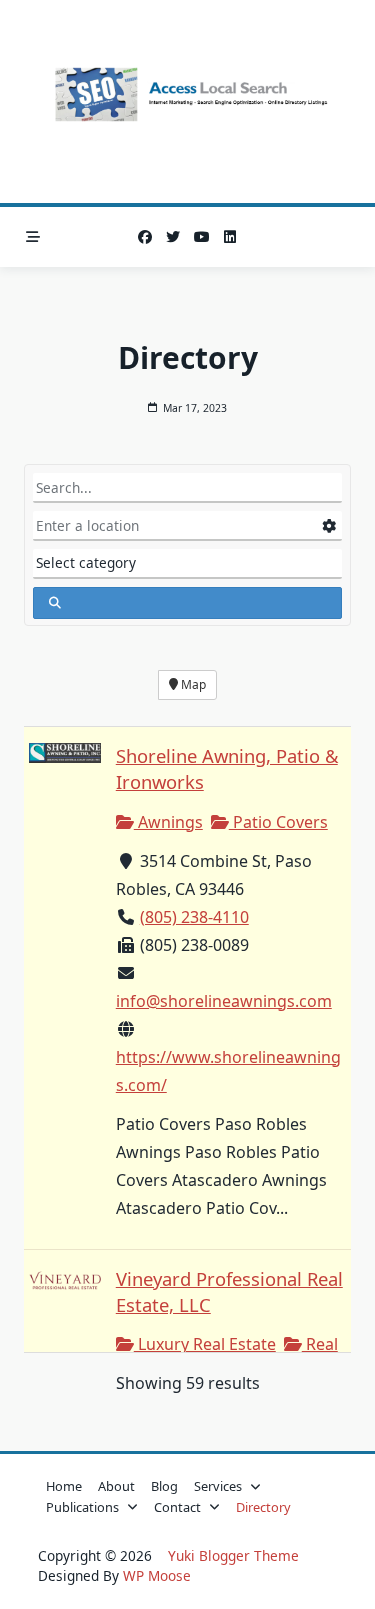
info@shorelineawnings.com (224, 1001)
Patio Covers (278, 822)
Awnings (168, 822)
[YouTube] (202, 237)
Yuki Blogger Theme (233, 1555)
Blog (164, 1486)
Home (64, 1486)
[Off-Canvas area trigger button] (33, 237)
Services (218, 1486)
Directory (263, 1507)
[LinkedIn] (230, 237)
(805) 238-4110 (194, 917)
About (116, 1486)
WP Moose (157, 1575)
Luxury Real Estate (205, 1344)
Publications (82, 1507)
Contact (177, 1507)
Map (192, 684)
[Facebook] (145, 237)
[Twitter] (173, 237)
